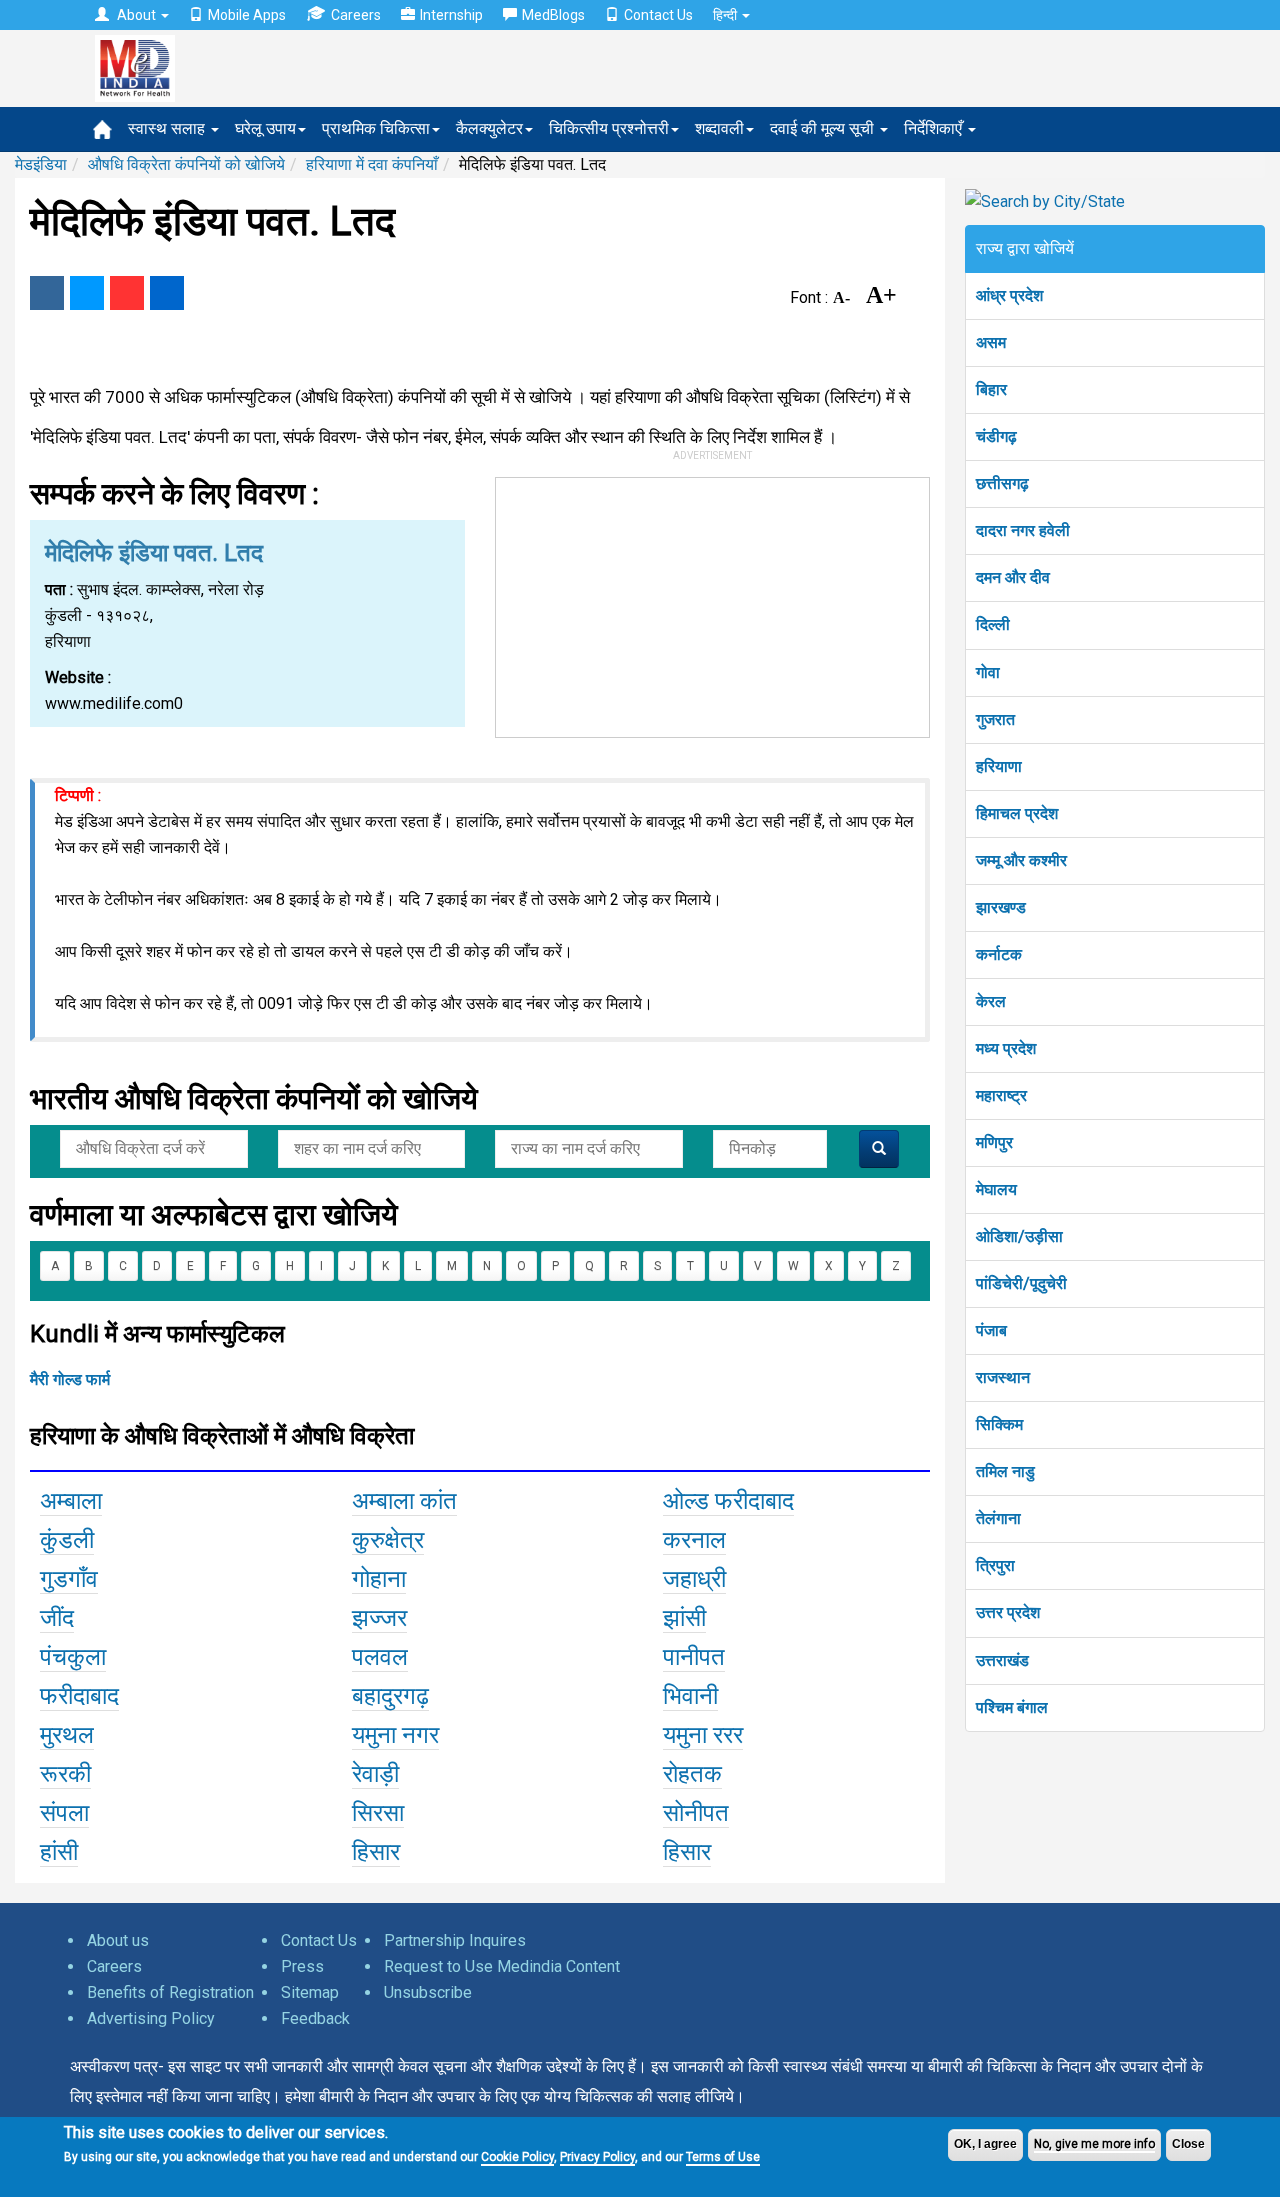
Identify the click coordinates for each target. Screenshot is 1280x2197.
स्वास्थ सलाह (168, 128)
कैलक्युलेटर (489, 128)
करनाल (694, 1540)
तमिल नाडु (1005, 1471)
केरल (991, 1001)
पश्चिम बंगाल (1012, 1707)
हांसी (59, 1852)
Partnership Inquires (455, 1940)
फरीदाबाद (79, 1696)
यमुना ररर (703, 1735)
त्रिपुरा (995, 1565)
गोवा (988, 672)
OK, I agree (985, 2144)
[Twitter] (87, 293)
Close (1188, 2144)
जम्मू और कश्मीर (1021, 860)
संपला (64, 1813)
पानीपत (694, 1657)
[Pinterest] (127, 293)
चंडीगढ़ (996, 436)
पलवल (380, 1657)
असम (991, 342)
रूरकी (65, 1774)
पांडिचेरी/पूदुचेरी (1021, 1283)
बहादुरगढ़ (390, 1696)
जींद (57, 1618)
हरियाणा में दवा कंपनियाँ (372, 164)
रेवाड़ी (375, 1774)
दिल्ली (993, 624)
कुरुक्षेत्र (388, 1540)
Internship (451, 15)
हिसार (376, 1852)
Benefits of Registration (170, 1992)
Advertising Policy (151, 2018)
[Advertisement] (713, 603)
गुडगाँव (69, 1579)
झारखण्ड (1001, 907)
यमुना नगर (395, 1735)
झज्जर (379, 1618)
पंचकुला (73, 1657)
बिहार (991, 389)
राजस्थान (1003, 1377)
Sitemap (310, 1992)
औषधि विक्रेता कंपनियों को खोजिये (186, 164)
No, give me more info (1094, 2144)
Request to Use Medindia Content (502, 1966)
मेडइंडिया (41, 164)
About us (118, 1940)
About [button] (136, 15)
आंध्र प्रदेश (1009, 295)
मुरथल (67, 1735)
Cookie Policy (517, 2157)
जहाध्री (694, 1579)
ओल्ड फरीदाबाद (728, 1501)
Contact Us (658, 15)
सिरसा (378, 1813)
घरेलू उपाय (265, 128)
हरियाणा (999, 766)
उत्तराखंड (1002, 1660)
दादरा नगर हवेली (1023, 530)
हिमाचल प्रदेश (1017, 813)
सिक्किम (999, 1424)
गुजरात (995, 719)
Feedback (315, 2018)
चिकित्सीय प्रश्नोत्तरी (609, 128)
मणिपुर (994, 1142)
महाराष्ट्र (1001, 1095)
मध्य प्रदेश (1006, 1048)
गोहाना (379, 1579)
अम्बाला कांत (404, 1501)
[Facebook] (47, 293)
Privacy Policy (597, 2157)
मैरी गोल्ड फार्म (70, 1379)
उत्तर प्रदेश (1008, 1612)
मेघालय (996, 1189)
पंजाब (991, 1330)
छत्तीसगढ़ (1002, 483)
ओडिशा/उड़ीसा (1019, 1236)
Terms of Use (723, 2157)
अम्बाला (71, 1501)
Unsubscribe (428, 1992)
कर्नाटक (999, 954)
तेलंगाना (998, 1518)
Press (302, 1966)
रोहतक (692, 1774)
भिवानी (690, 1696)
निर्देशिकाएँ (935, 128)
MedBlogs (553, 15)
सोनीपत (696, 1813)
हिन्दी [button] (726, 15)
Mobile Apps (247, 15)
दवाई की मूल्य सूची (824, 128)
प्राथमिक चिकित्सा (376, 128)
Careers (356, 15)
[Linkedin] (167, 293)
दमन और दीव (1013, 577)
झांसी (684, 1618)
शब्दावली (719, 128)
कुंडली (67, 1540)
